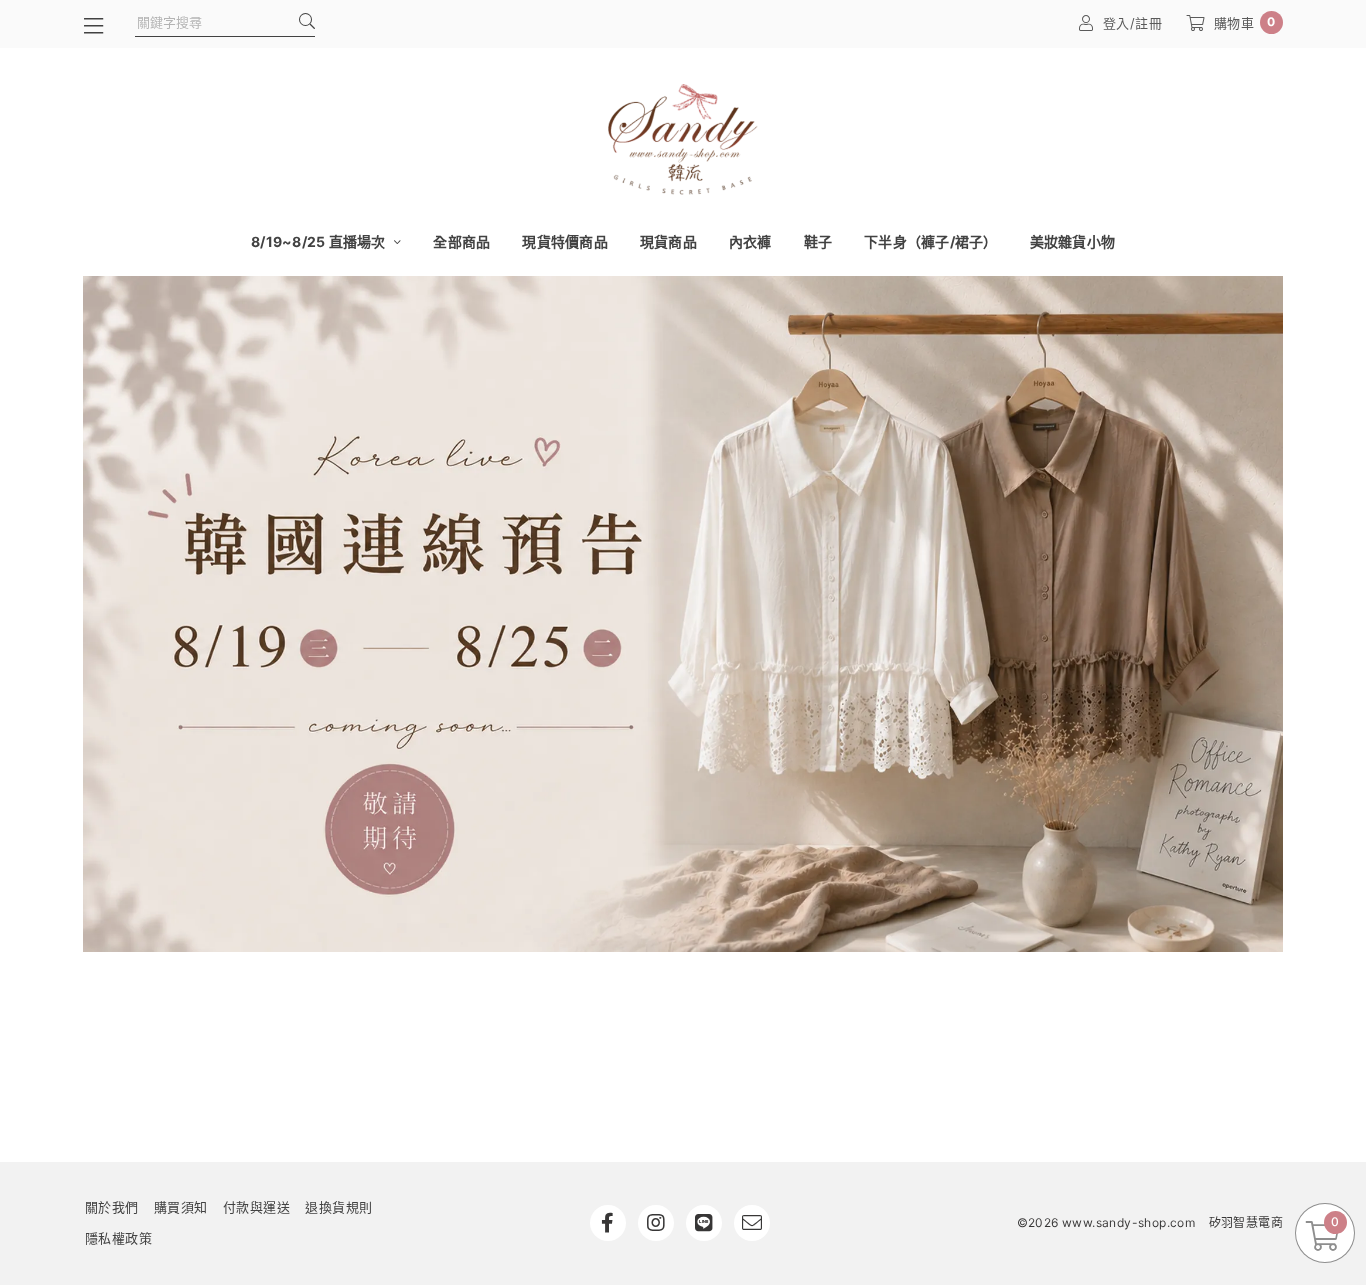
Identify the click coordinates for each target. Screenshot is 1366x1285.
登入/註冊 (1133, 23)
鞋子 (818, 241)
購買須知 (181, 1207)
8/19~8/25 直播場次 (320, 241)
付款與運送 (257, 1207)
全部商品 (461, 241)
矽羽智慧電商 (1246, 1222)
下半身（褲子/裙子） (931, 241)
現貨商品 (668, 241)
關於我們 (112, 1207)
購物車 (1245, 22)
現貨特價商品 (565, 241)
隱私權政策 (119, 1238)
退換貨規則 (339, 1207)
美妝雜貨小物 (1073, 241)
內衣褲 (750, 241)
